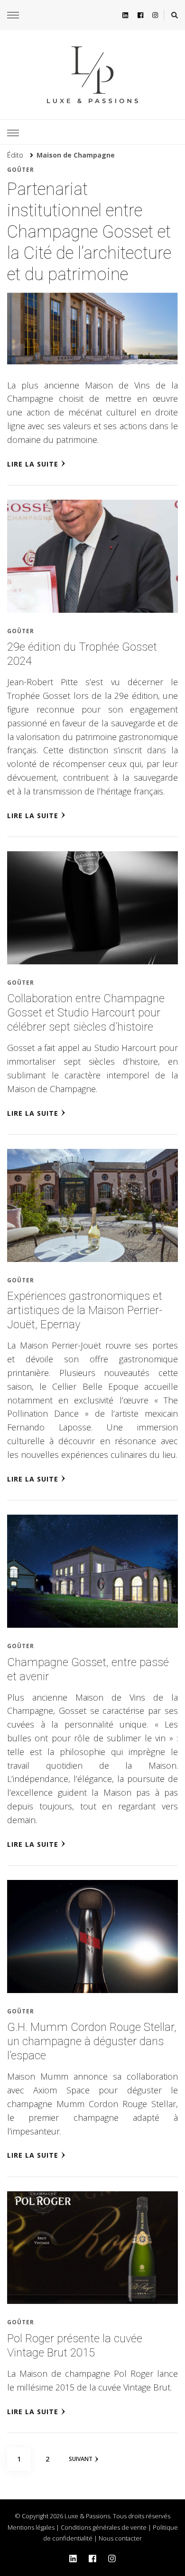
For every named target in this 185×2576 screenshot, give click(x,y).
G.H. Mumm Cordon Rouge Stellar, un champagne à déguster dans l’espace (92, 2041)
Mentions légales (31, 2527)
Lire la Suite (33, 464)
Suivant (81, 2459)
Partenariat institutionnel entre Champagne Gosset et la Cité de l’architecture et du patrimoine (89, 232)
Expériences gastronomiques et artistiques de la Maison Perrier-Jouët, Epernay (85, 1310)
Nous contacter (120, 2538)
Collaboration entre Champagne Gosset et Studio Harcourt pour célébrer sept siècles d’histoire (86, 1013)
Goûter (21, 170)
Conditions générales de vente (104, 2527)
